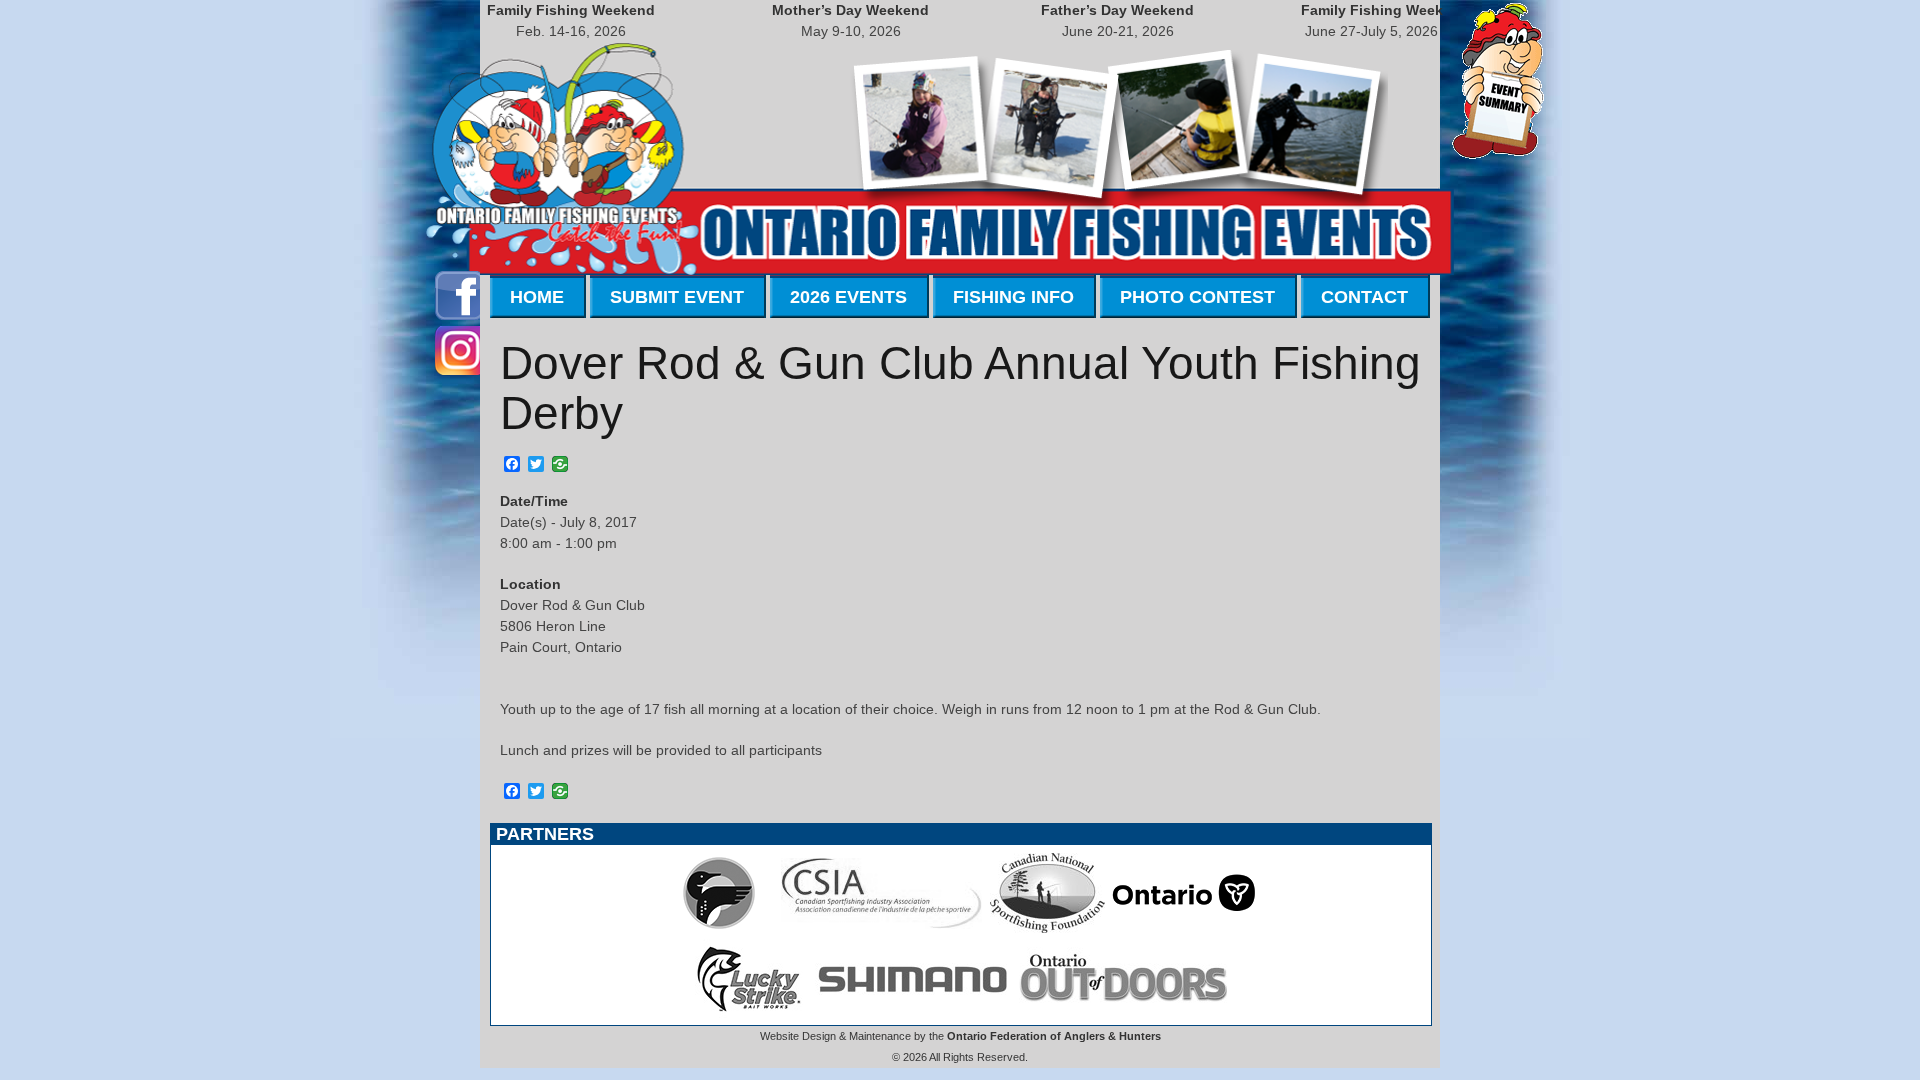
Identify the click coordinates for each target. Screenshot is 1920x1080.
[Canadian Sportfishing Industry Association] (882, 928)
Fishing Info (1013, 297)
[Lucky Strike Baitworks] (749, 1014)
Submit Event (677, 297)
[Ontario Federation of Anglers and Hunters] (719, 928)
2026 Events (848, 297)
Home (537, 297)
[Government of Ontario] (1184, 928)
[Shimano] (911, 1014)
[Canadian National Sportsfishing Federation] (1047, 928)
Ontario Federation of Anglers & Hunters (1054, 1036)
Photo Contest (1197, 297)
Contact (1364, 297)
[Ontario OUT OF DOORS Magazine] (1123, 1014)
